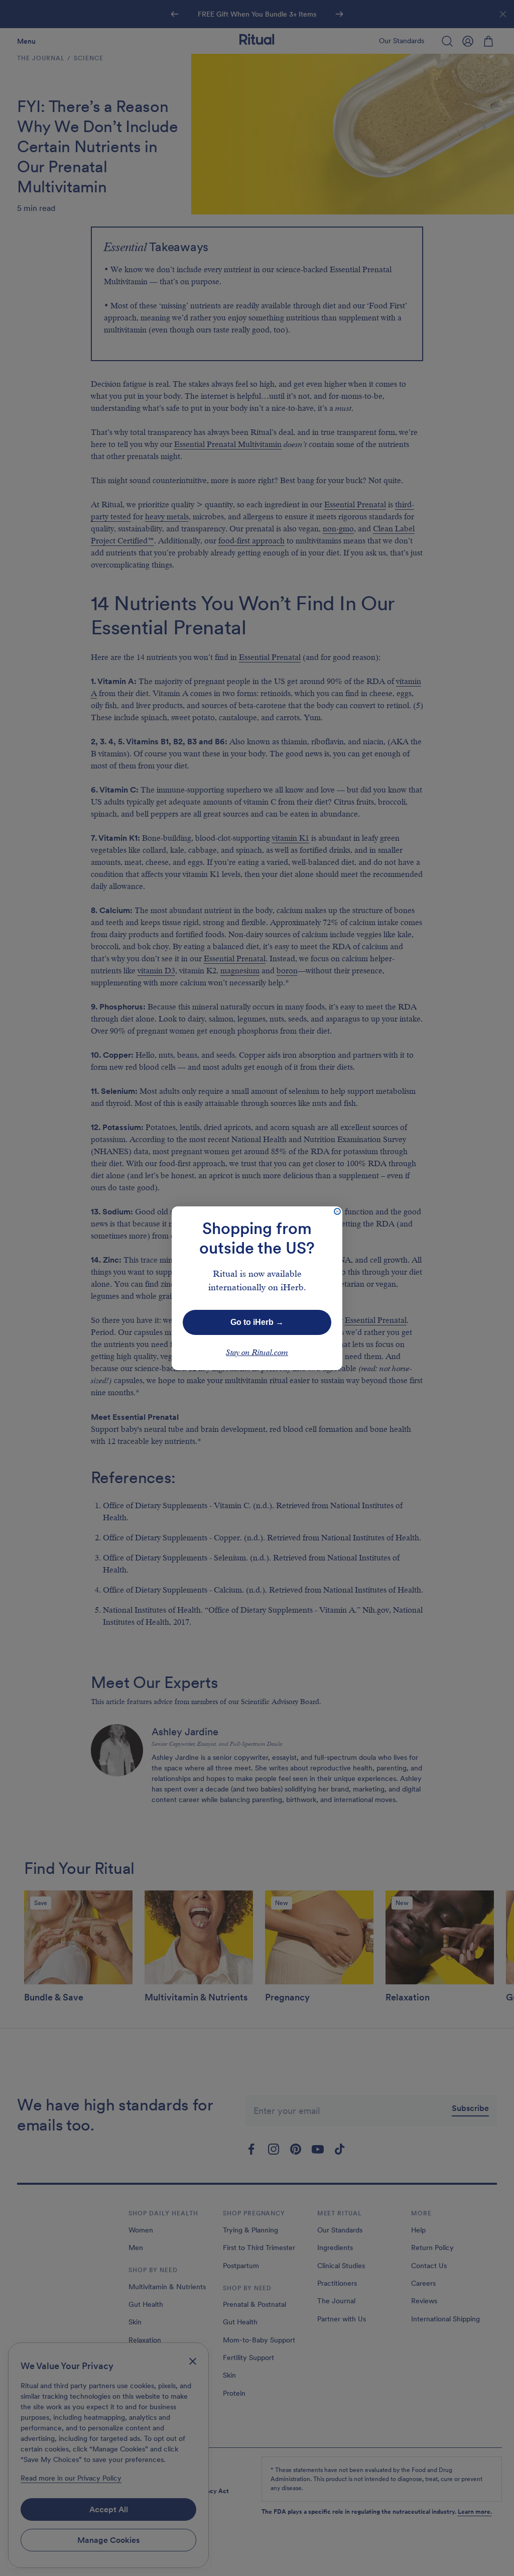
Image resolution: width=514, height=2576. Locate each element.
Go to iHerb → (257, 1322)
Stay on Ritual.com (257, 1353)
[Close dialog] (337, 1211)
